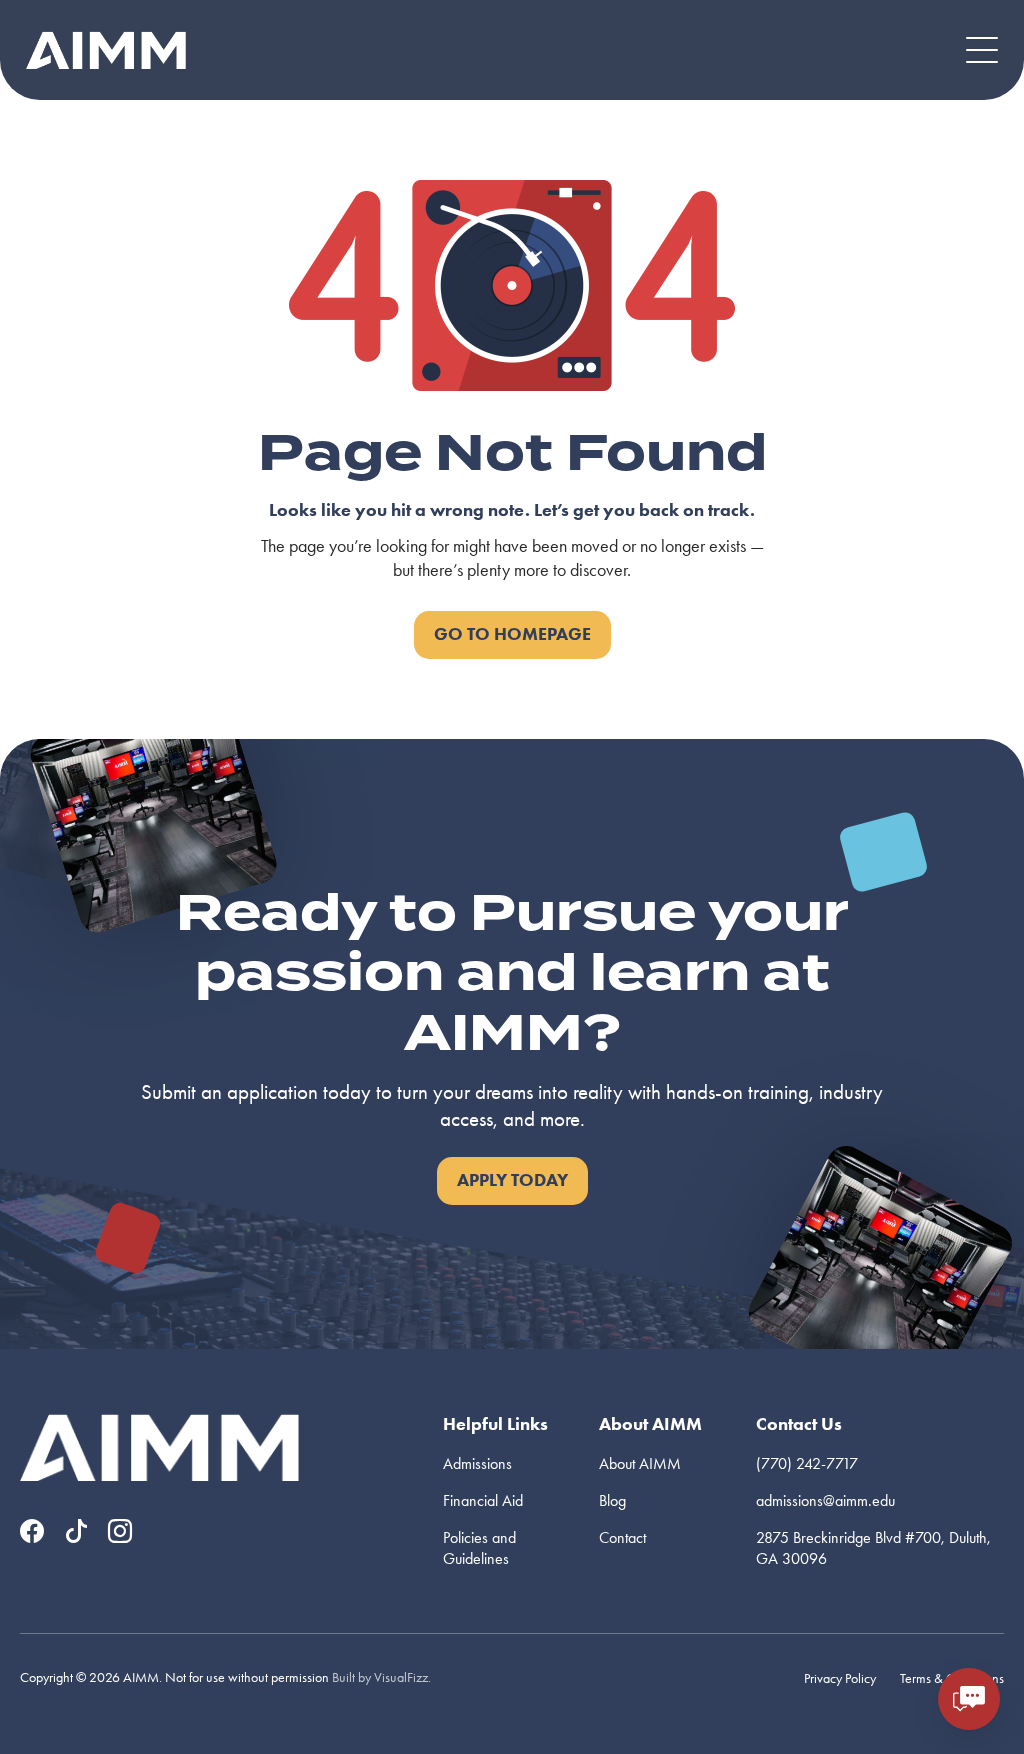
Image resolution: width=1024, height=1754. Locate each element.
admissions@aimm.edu (825, 1500)
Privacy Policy (840, 1678)
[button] (982, 50)
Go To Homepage (512, 634)
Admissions (477, 1463)
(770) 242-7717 (807, 1463)
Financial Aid (483, 1500)
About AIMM (640, 1463)
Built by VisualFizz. (381, 1677)
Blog (612, 1500)
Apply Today (512, 1180)
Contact (622, 1537)
